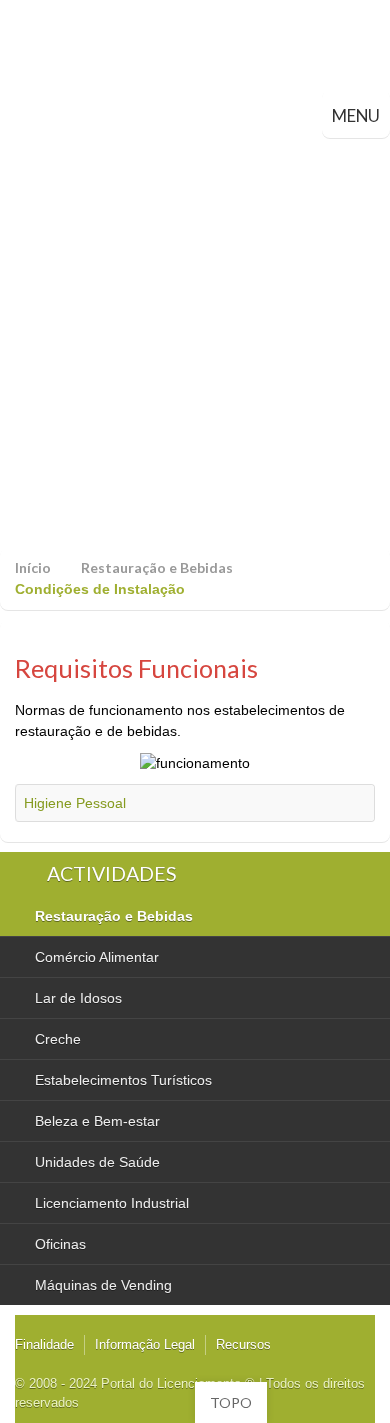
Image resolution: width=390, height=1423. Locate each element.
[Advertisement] (195, 343)
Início (33, 567)
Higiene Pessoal (75, 803)
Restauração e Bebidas (157, 567)
